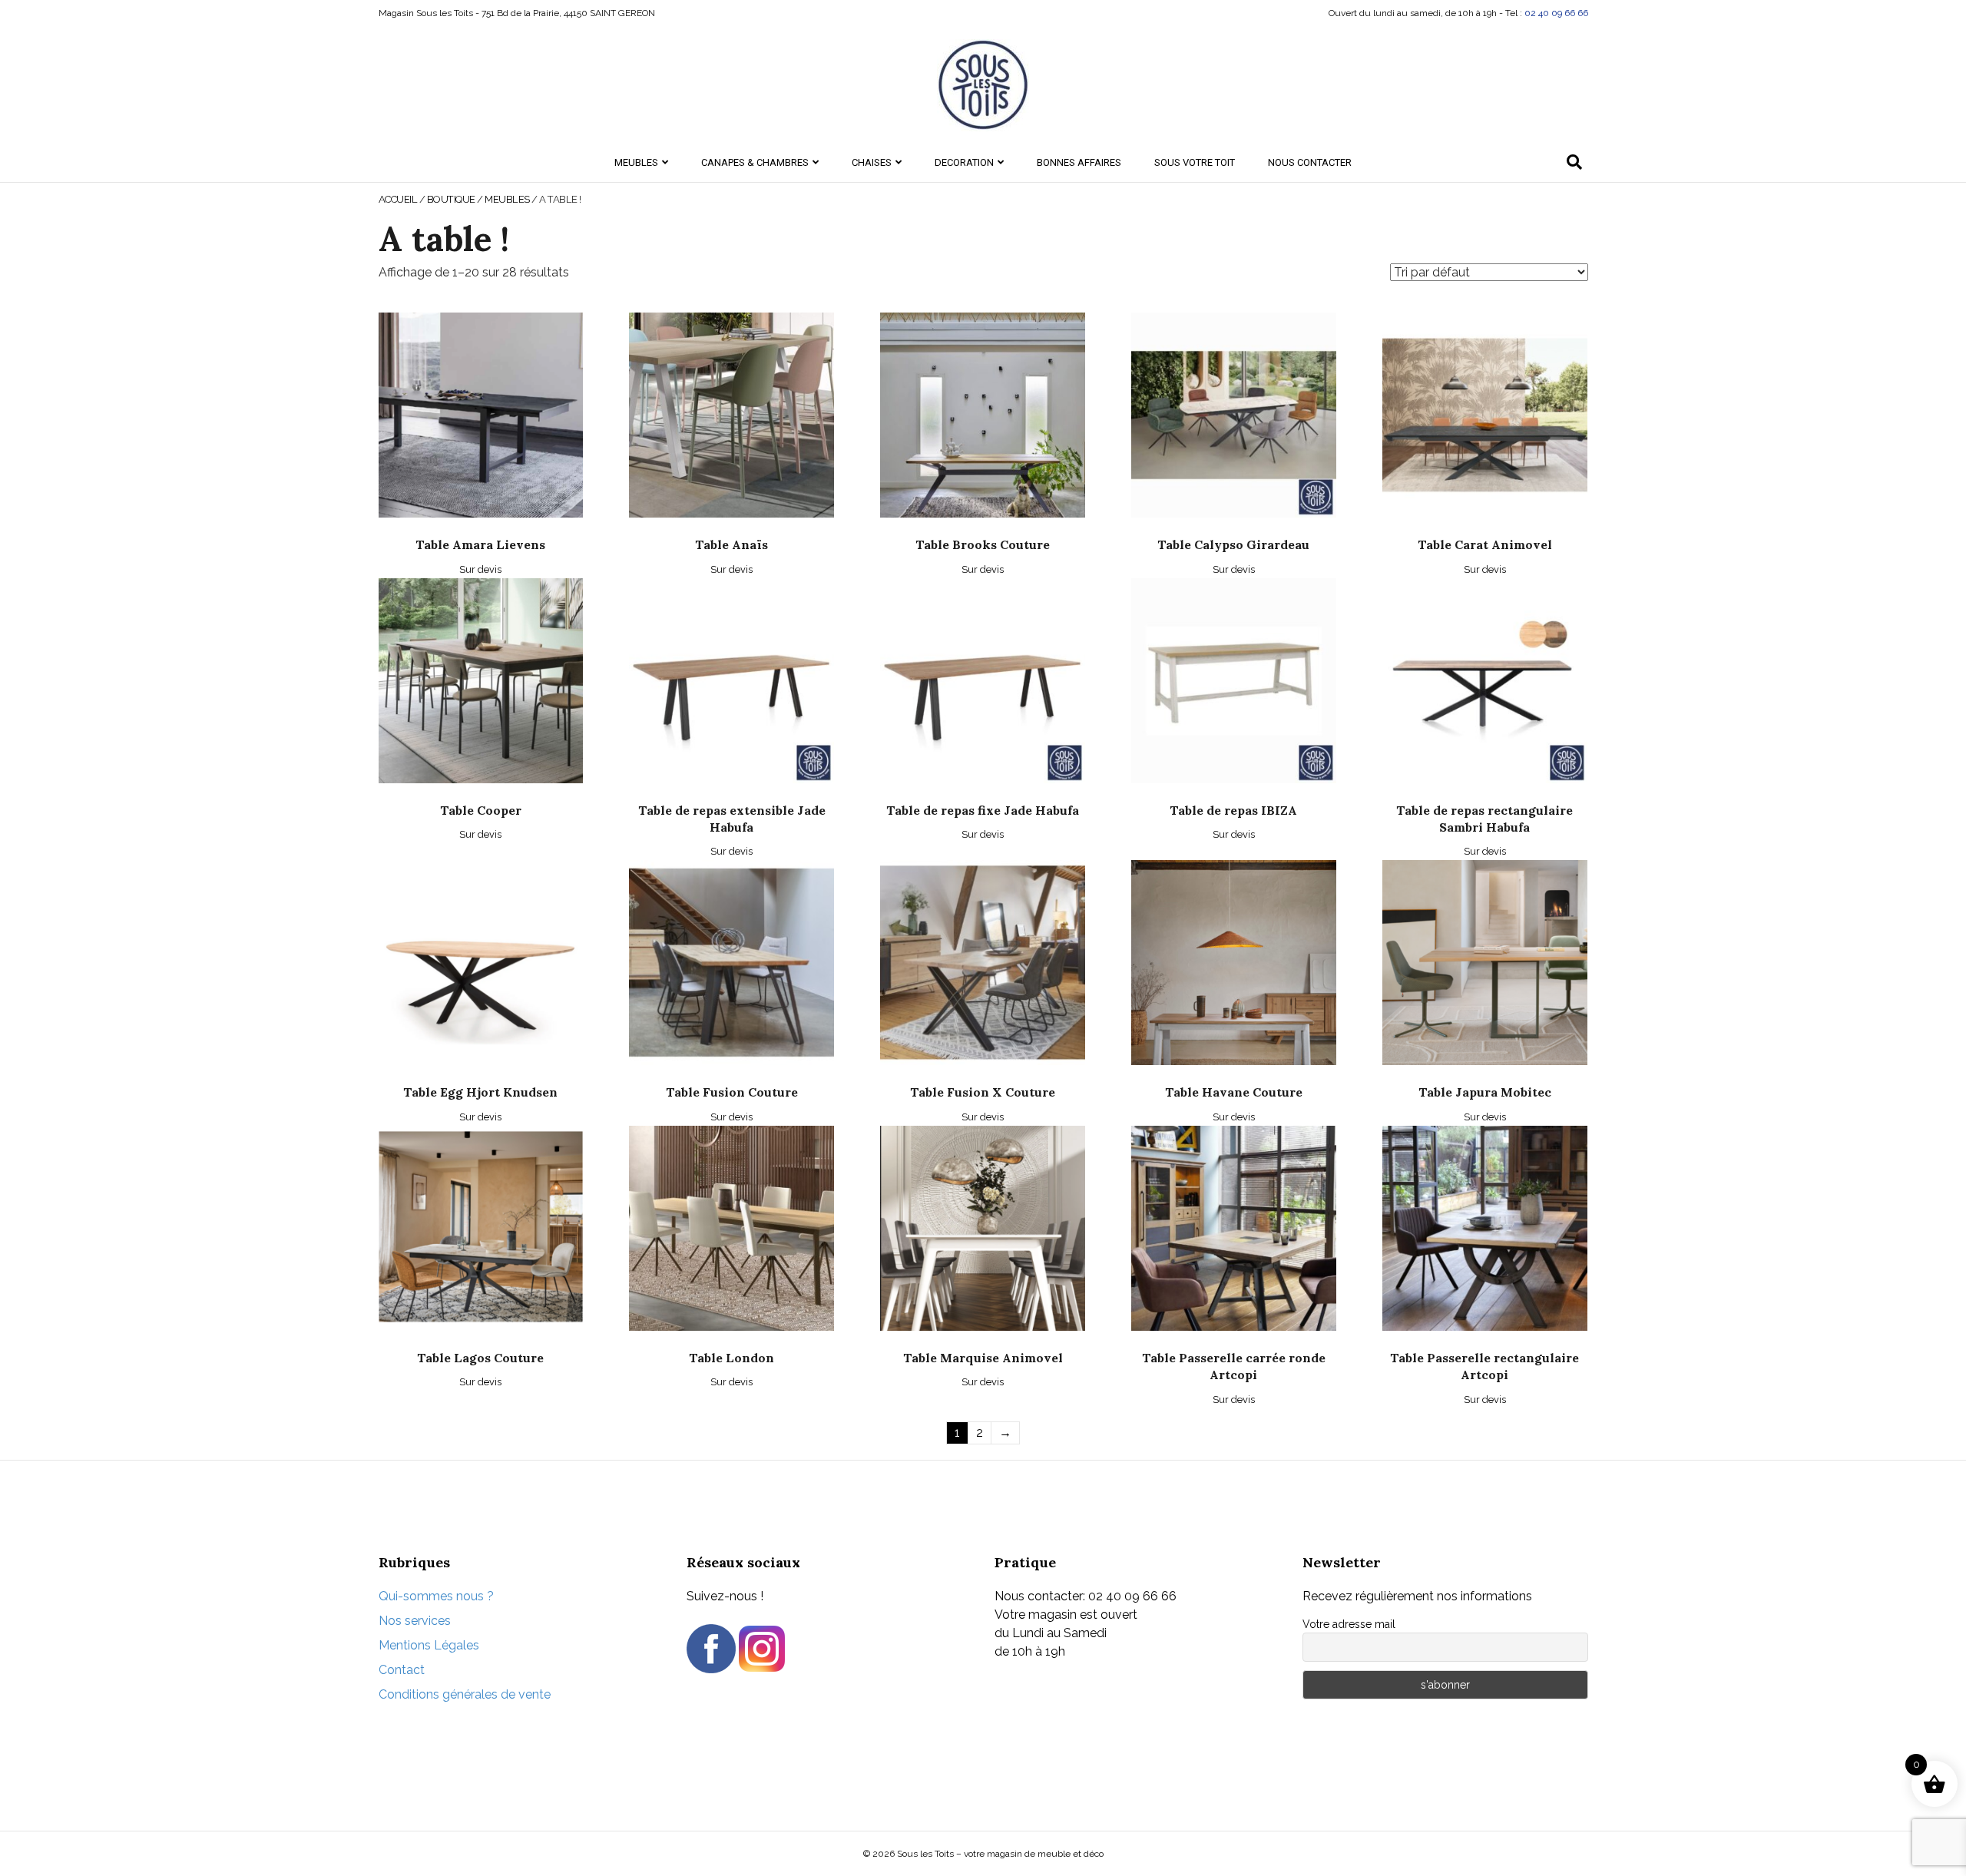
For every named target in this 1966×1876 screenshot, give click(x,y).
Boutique (451, 199)
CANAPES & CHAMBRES (755, 162)
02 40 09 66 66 (1556, 13)
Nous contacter (1310, 162)
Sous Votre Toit (1195, 162)
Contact (402, 1670)
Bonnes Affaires (1079, 162)
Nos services (415, 1621)
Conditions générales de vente (465, 1694)
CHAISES (872, 162)
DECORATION (964, 162)
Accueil (398, 199)
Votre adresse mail (1349, 1624)
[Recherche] (1574, 162)
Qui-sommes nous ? (436, 1596)
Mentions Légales (429, 1645)
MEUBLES (636, 162)
